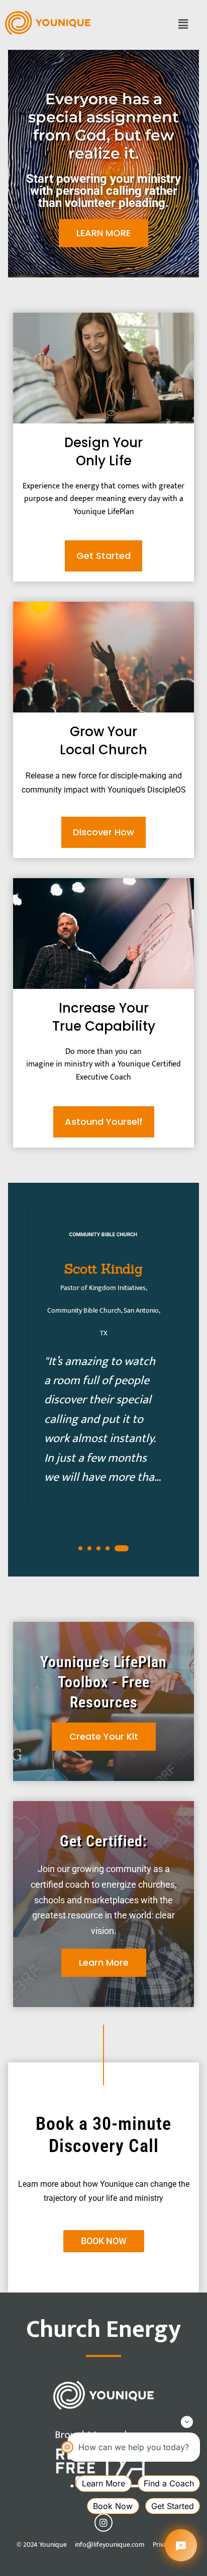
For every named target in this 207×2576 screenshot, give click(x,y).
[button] (183, 25)
